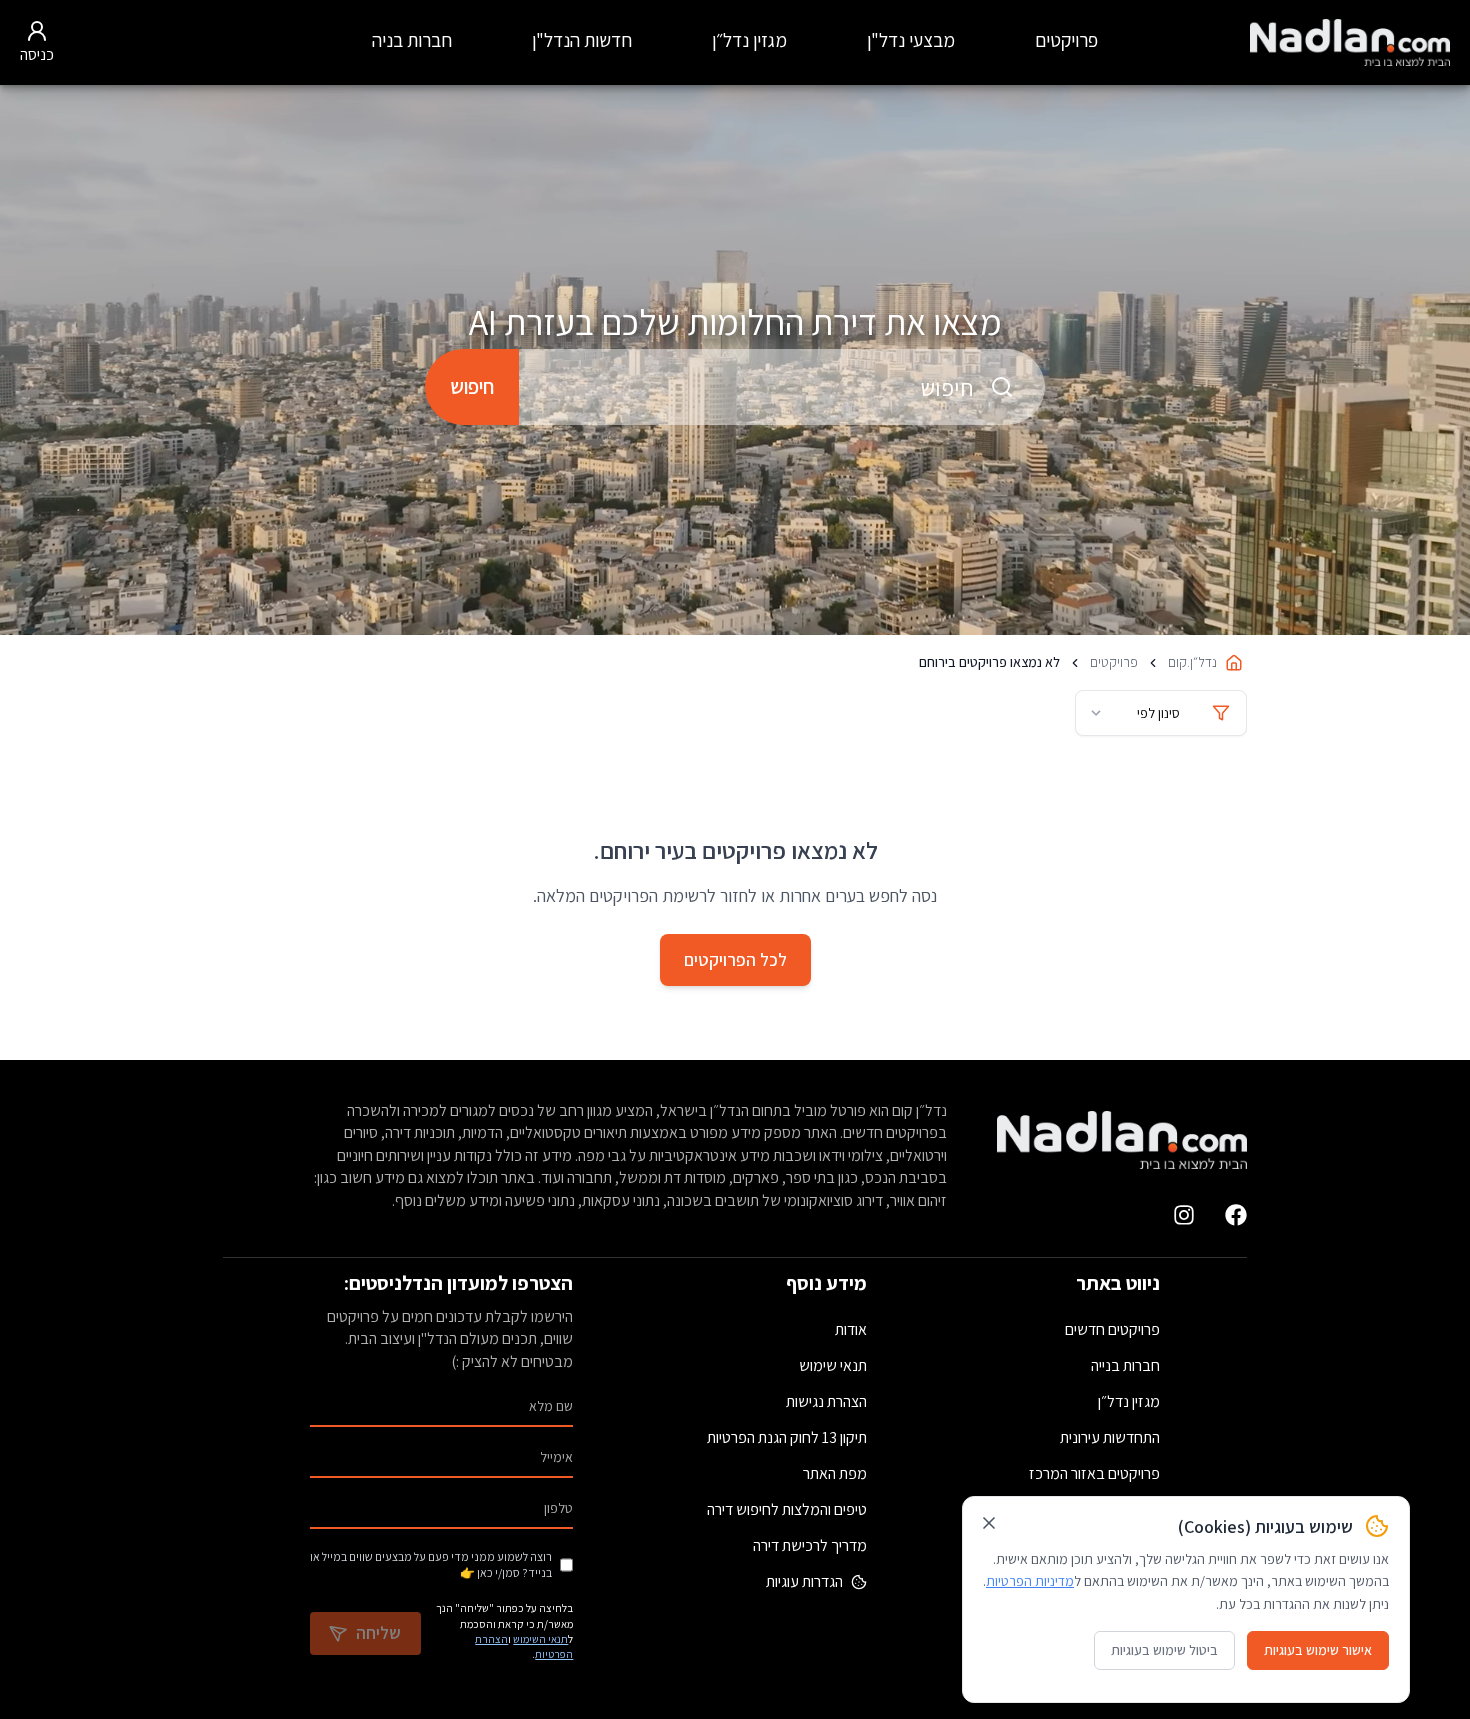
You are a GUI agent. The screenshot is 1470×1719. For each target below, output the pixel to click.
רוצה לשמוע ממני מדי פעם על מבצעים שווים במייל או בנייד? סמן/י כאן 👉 (431, 1564)
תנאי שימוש (833, 1365)
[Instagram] (1184, 1215)
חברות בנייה (1125, 1365)
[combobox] (782, 387)
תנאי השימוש (540, 1639)
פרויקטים (1066, 40)
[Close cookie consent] (989, 1523)
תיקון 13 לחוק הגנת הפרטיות (787, 1437)
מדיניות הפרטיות (1030, 1581)
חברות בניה (412, 40)
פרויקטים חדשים (1112, 1329)
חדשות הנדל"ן (582, 40)
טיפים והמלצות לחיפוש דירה (787, 1509)
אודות (851, 1329)
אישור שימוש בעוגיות (1318, 1650)
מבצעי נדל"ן (911, 40)
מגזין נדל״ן (749, 40)
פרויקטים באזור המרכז (1094, 1473)
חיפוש (472, 386)
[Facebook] (1236, 1215)
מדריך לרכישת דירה (810, 1545)
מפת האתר (835, 1473)
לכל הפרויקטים (735, 959)
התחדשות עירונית (1110, 1437)
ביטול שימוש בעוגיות (1164, 1650)
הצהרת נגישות (826, 1401)
